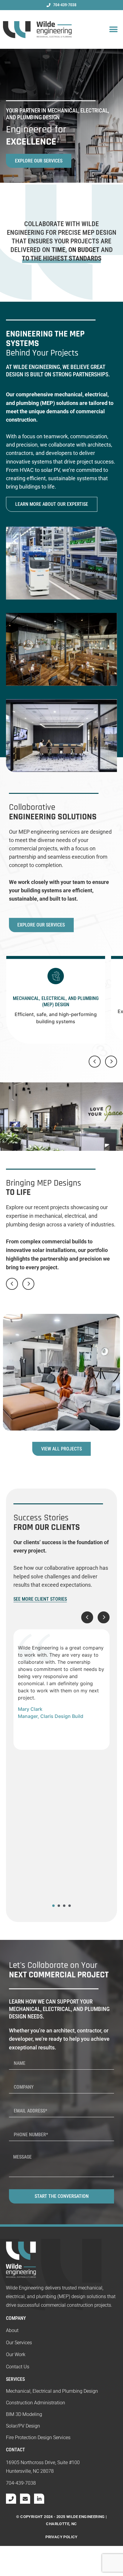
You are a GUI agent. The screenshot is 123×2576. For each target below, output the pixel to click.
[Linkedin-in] (39, 2499)
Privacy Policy (61, 2537)
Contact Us (18, 2367)
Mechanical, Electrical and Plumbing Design (52, 2391)
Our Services (19, 2343)
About (12, 2330)
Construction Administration (36, 2403)
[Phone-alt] (11, 2499)
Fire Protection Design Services (38, 2438)
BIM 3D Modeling (24, 2414)
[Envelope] (25, 2499)
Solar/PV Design (23, 2426)
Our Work (16, 2354)
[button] (113, 30)
